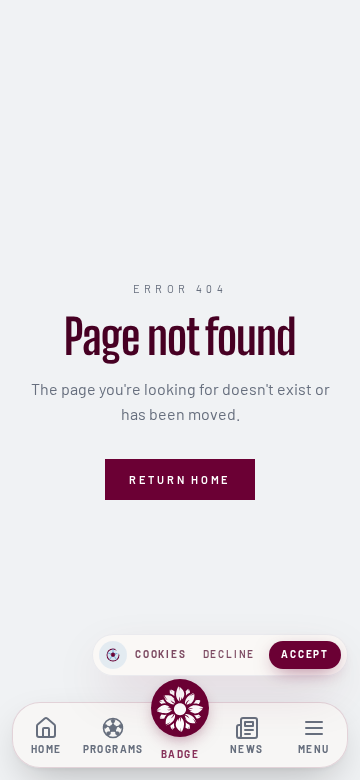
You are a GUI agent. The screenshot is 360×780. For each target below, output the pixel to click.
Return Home (180, 479)
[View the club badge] (180, 708)
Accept (305, 654)
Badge (180, 754)
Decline (229, 654)
